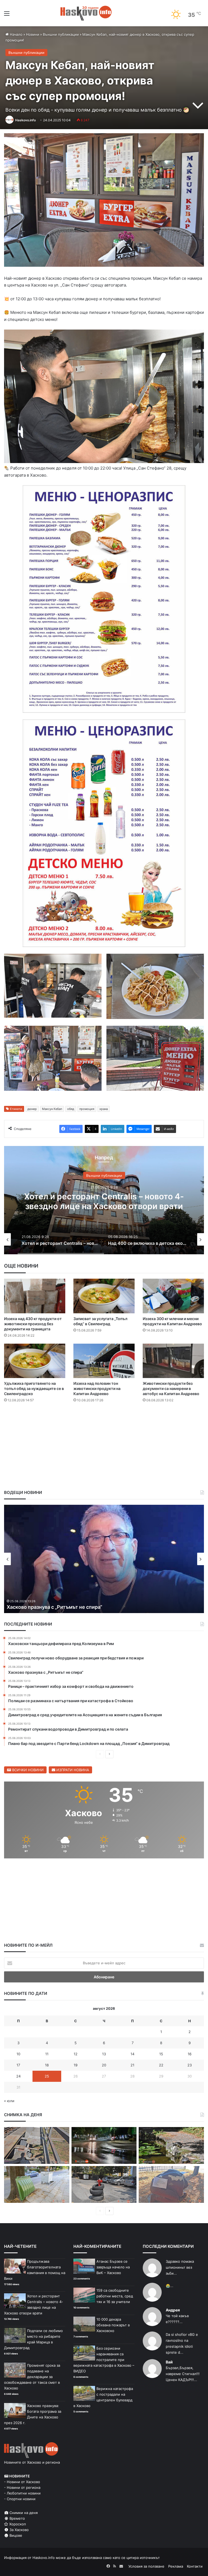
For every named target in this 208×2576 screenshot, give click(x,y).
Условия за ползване (146, 2566)
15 (161, 2054)
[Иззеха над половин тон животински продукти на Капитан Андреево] (104, 1361)
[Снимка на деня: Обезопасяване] (104, 2184)
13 (104, 2054)
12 (76, 2054)
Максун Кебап (52, 1109)
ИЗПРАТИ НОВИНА (72, 1770)
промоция (87, 1109)
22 (161, 2065)
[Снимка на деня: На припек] (171, 2145)
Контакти (195, 2566)
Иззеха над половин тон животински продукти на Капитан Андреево (97, 1388)
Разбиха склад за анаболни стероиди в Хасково (64, 1607)
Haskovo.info (25, 120)
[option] (104, 1200)
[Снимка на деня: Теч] (104, 2145)
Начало (16, 34)
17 (18, 2065)
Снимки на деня (23, 2513)
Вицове (15, 2535)
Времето (17, 2518)
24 (18, 2076)
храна (104, 1109)
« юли (9, 2101)
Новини (33, 34)
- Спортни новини (20, 2499)
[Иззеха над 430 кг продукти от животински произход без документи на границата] (35, 1296)
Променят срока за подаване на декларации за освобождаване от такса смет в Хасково (32, 2377)
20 (104, 2065)
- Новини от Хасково (22, 2482)
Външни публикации (61, 34)
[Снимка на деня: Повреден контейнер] (37, 2184)
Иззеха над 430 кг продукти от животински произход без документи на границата (33, 1324)
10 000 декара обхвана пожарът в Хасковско (113, 2325)
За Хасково (19, 2530)
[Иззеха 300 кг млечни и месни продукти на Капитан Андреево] (173, 1296)
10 (18, 2054)
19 (76, 2065)
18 (47, 2065)
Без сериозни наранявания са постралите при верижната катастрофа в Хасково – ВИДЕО (104, 2360)
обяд (71, 1109)
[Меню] (7, 15)
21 (132, 2065)
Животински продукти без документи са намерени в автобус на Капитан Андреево (171, 1388)
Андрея (173, 2310)
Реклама (176, 2566)
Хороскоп (17, 2524)
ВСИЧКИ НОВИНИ (27, 1770)
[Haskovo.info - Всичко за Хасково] (86, 13)
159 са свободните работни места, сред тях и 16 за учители (115, 2296)
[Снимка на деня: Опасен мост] (37, 2145)
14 (132, 2054)
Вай (169, 2362)
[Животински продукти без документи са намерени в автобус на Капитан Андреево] (173, 1361)
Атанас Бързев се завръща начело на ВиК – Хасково (113, 2267)
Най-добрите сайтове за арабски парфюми (104, 1201)
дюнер (32, 1109)
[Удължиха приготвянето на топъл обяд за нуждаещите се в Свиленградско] (35, 1361)
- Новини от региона (22, 2487)
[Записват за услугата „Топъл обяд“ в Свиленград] (104, 1296)
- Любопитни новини (22, 2493)
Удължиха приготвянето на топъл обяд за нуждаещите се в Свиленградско (34, 1388)
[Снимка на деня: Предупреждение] (171, 2184)
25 (47, 2076)
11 (47, 2054)
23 (190, 2065)
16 (190, 2054)
